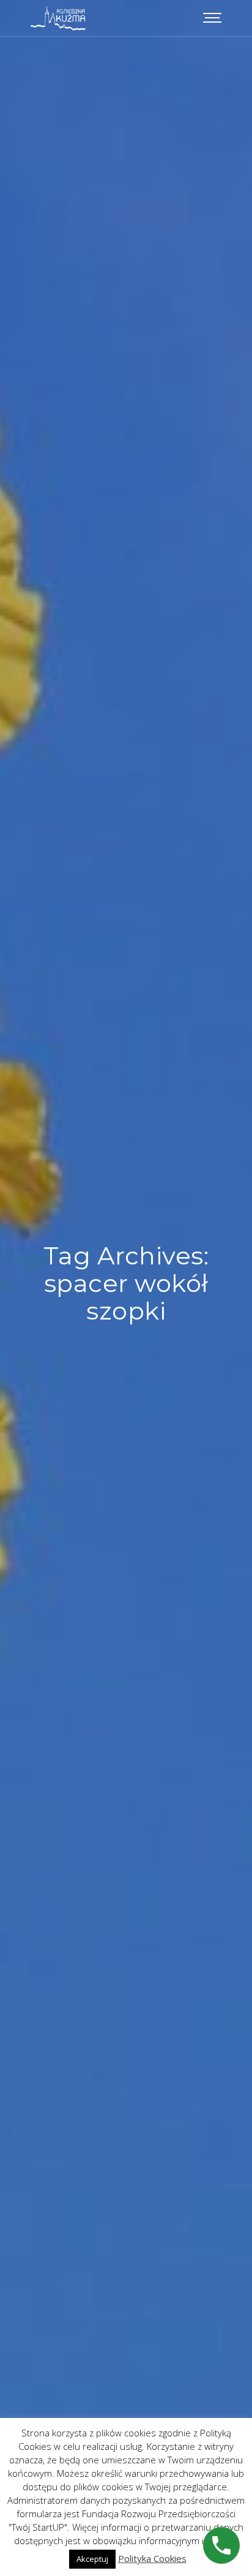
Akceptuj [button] (92, 2559)
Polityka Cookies (152, 2558)
